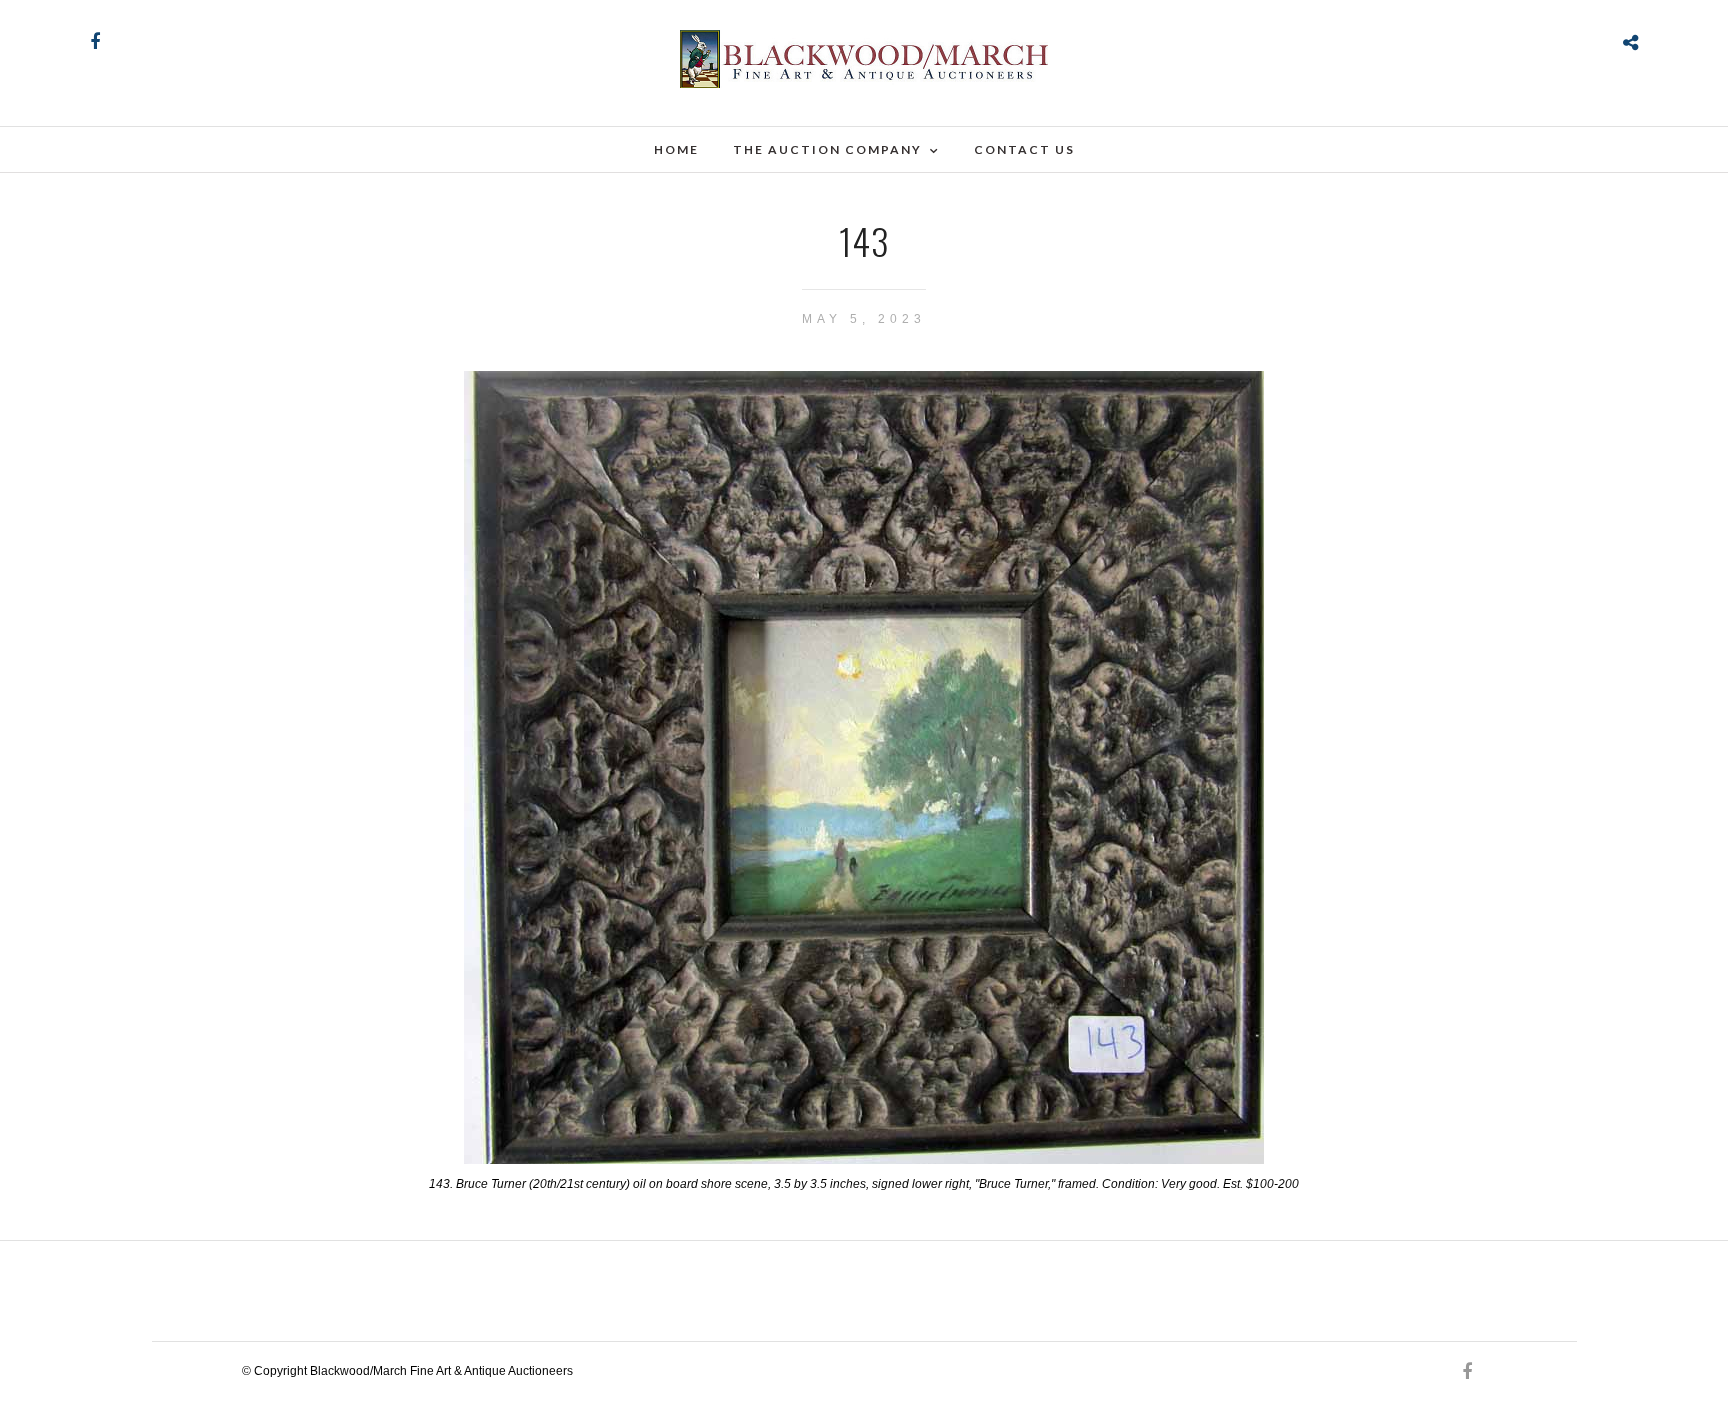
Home (676, 149)
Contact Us (1024, 149)
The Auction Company (827, 149)
